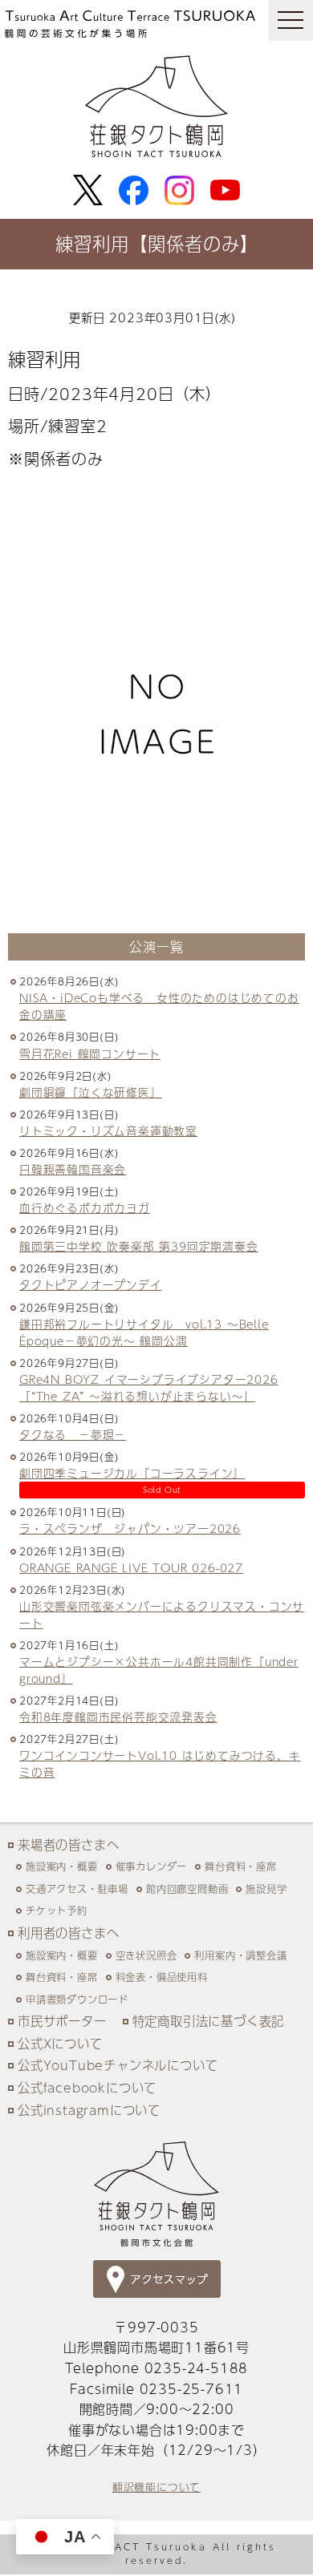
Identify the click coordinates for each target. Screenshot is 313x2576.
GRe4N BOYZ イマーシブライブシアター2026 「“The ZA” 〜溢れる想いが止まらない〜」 (149, 1388)
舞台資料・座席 (241, 1866)
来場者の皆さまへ (68, 1844)
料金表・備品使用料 (162, 1977)
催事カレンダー (152, 1866)
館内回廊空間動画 (187, 1889)
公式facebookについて (87, 2087)
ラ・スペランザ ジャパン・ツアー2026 (130, 1529)
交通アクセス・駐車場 (77, 1889)
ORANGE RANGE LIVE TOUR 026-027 (131, 1568)
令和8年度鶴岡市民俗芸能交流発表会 (118, 1717)
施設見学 (266, 1889)
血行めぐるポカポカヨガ (85, 1208)
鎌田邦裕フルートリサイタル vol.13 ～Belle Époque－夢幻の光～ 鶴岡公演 (144, 1332)
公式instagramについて (89, 2110)
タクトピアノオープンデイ (91, 1285)
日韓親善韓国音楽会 (73, 1169)
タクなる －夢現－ (73, 1435)
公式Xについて (60, 2043)
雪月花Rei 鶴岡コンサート (90, 1054)
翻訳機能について (156, 2487)
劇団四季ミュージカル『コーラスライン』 (132, 1473)
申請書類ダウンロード (77, 1999)
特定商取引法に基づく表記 (209, 2021)
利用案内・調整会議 (240, 1955)
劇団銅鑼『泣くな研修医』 (91, 1092)
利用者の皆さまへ (68, 1933)
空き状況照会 (146, 1955)
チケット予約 (57, 1910)
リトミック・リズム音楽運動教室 (108, 1131)
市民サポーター (62, 2021)
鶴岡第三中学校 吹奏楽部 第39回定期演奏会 (139, 1246)
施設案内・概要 (62, 1866)
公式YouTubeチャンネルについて (118, 2065)
